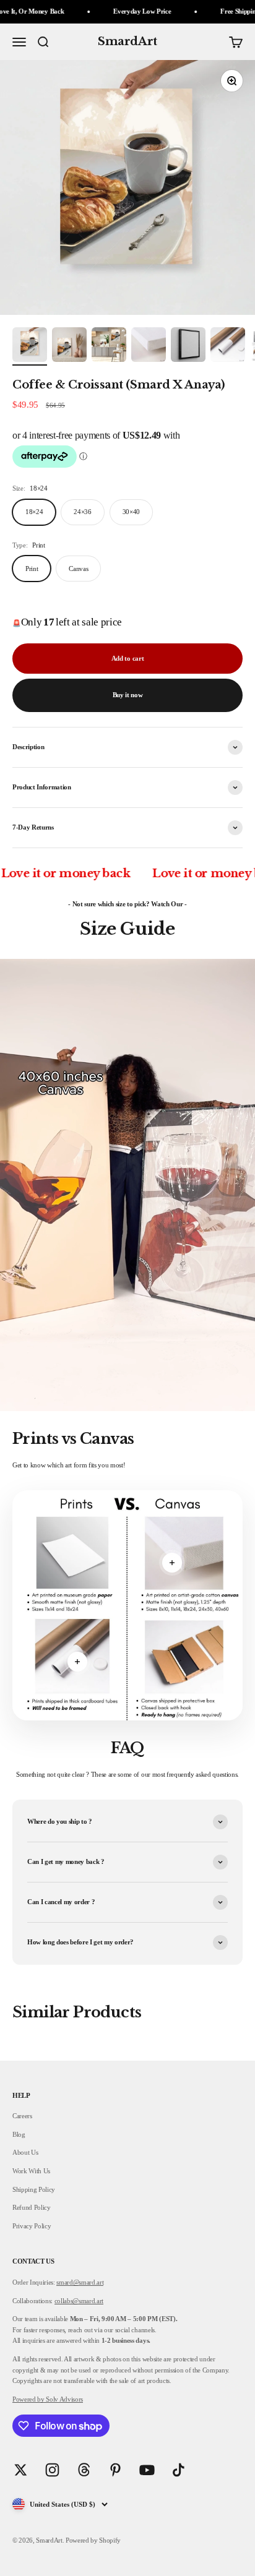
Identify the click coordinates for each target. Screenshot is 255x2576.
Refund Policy (32, 2207)
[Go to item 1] (30, 346)
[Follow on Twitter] (21, 2470)
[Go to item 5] (188, 346)
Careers (22, 2116)
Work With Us (31, 2171)
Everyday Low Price (116, 11)
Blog (19, 2134)
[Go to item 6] (228, 346)
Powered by (28, 2399)
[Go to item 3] (109, 346)
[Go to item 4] (149, 346)
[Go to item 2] (69, 346)
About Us (25, 2152)
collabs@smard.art (79, 2301)
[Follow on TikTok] (179, 2470)
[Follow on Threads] (84, 2470)
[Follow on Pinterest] (115, 2470)
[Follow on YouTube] (147, 2470)
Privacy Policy (32, 2226)
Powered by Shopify (93, 2540)
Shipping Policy (34, 2189)
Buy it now (128, 695)
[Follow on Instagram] (52, 2470)
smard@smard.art (80, 2282)
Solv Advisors (64, 2399)
